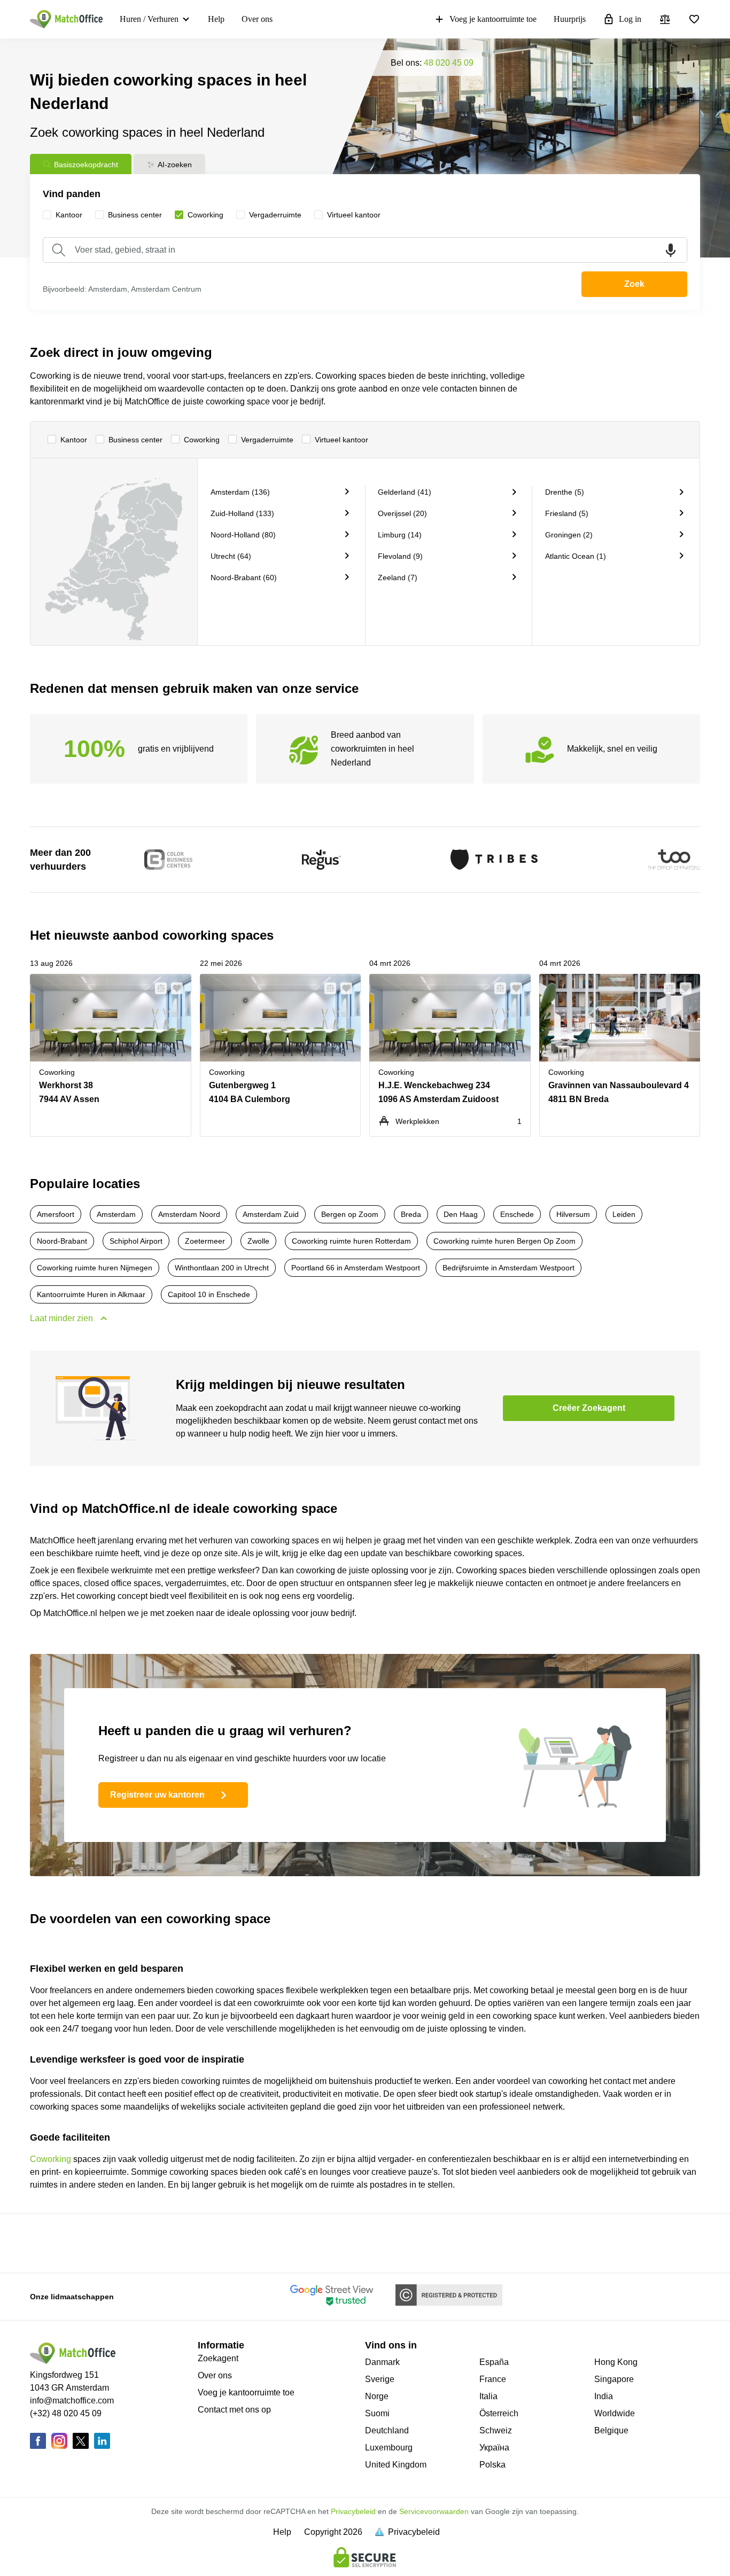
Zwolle (258, 1241)
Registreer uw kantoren (157, 1795)
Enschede (517, 1214)
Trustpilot (64, 2242)
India (604, 2396)
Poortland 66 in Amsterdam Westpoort (356, 1268)
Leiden (624, 1214)
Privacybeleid (353, 2511)
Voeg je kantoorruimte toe (493, 19)
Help (216, 19)
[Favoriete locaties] (694, 19)
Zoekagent (218, 2358)
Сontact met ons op (234, 2410)
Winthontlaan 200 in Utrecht (222, 1268)
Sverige (380, 2379)
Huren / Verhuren (149, 19)
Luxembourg (389, 2448)
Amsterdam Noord (189, 1214)
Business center (135, 440)
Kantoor (74, 440)
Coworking (51, 2159)
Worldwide (615, 2413)
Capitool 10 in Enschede (209, 1294)
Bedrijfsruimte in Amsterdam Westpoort (508, 1268)
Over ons (257, 19)
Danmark (382, 2362)
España (494, 2362)
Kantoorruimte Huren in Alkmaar (91, 1294)
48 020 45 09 (449, 63)
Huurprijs (570, 19)
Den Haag (461, 1214)
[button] (158, 988)
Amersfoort (56, 1214)
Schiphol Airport (136, 1241)
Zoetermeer (205, 1241)
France (493, 2379)
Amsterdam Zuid (271, 1214)
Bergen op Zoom (350, 1214)
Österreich (499, 2413)
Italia (488, 2396)
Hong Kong (616, 2362)
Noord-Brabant (62, 1241)
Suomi (377, 2413)
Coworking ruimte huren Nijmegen (95, 1268)
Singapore (614, 2379)
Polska (492, 2465)
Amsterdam (116, 1214)
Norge (377, 2396)
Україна (494, 2448)
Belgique (611, 2430)
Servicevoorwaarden (434, 2511)
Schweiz (496, 2430)
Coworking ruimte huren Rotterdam (351, 1241)
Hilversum (573, 1214)
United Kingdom (396, 2465)
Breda (411, 1214)
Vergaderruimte (267, 440)
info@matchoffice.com (72, 2401)
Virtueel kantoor (341, 440)
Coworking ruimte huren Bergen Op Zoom (504, 1241)
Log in (630, 19)
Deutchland (387, 2430)
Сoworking (202, 440)
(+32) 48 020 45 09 (66, 2413)
